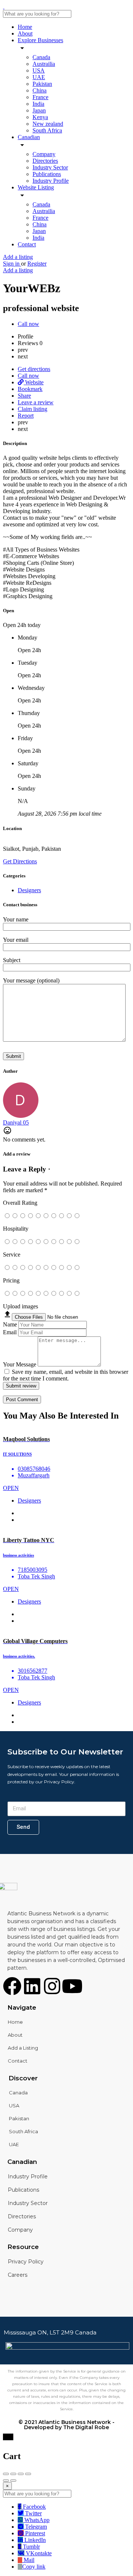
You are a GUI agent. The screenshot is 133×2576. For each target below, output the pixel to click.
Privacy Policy (26, 2262)
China (40, 90)
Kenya (40, 117)
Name (10, 1324)
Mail (28, 2560)
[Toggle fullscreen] (21, 2474)
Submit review (21, 1386)
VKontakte (38, 2553)
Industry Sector (50, 167)
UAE (39, 77)
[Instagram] (52, 1986)
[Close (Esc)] (6, 2474)
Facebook (34, 2507)
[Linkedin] (32, 1986)
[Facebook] (12, 1986)
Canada (41, 57)
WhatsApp (36, 2520)
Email (10, 1332)
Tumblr (31, 2547)
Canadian (29, 137)
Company (44, 154)
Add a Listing (23, 2048)
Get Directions (20, 861)
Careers (18, 2275)
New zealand (48, 124)
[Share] (13, 2474)
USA (39, 70)
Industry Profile (51, 181)
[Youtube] (72, 1986)
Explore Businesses (40, 40)
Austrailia (44, 64)
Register (37, 264)
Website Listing (36, 187)
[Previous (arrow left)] (6, 2481)
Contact (27, 244)
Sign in (12, 264)
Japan (39, 110)
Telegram (35, 2527)
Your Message (20, 1364)
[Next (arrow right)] (13, 2481)
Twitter (33, 2513)
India (38, 104)
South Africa (47, 130)
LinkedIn (34, 2540)
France (40, 97)
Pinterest (34, 2533)
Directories (45, 161)
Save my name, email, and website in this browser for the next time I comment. (66, 1375)
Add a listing (18, 257)
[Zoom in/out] (28, 2474)
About (25, 33)
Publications (47, 174)
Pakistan (42, 84)
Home (25, 27)
